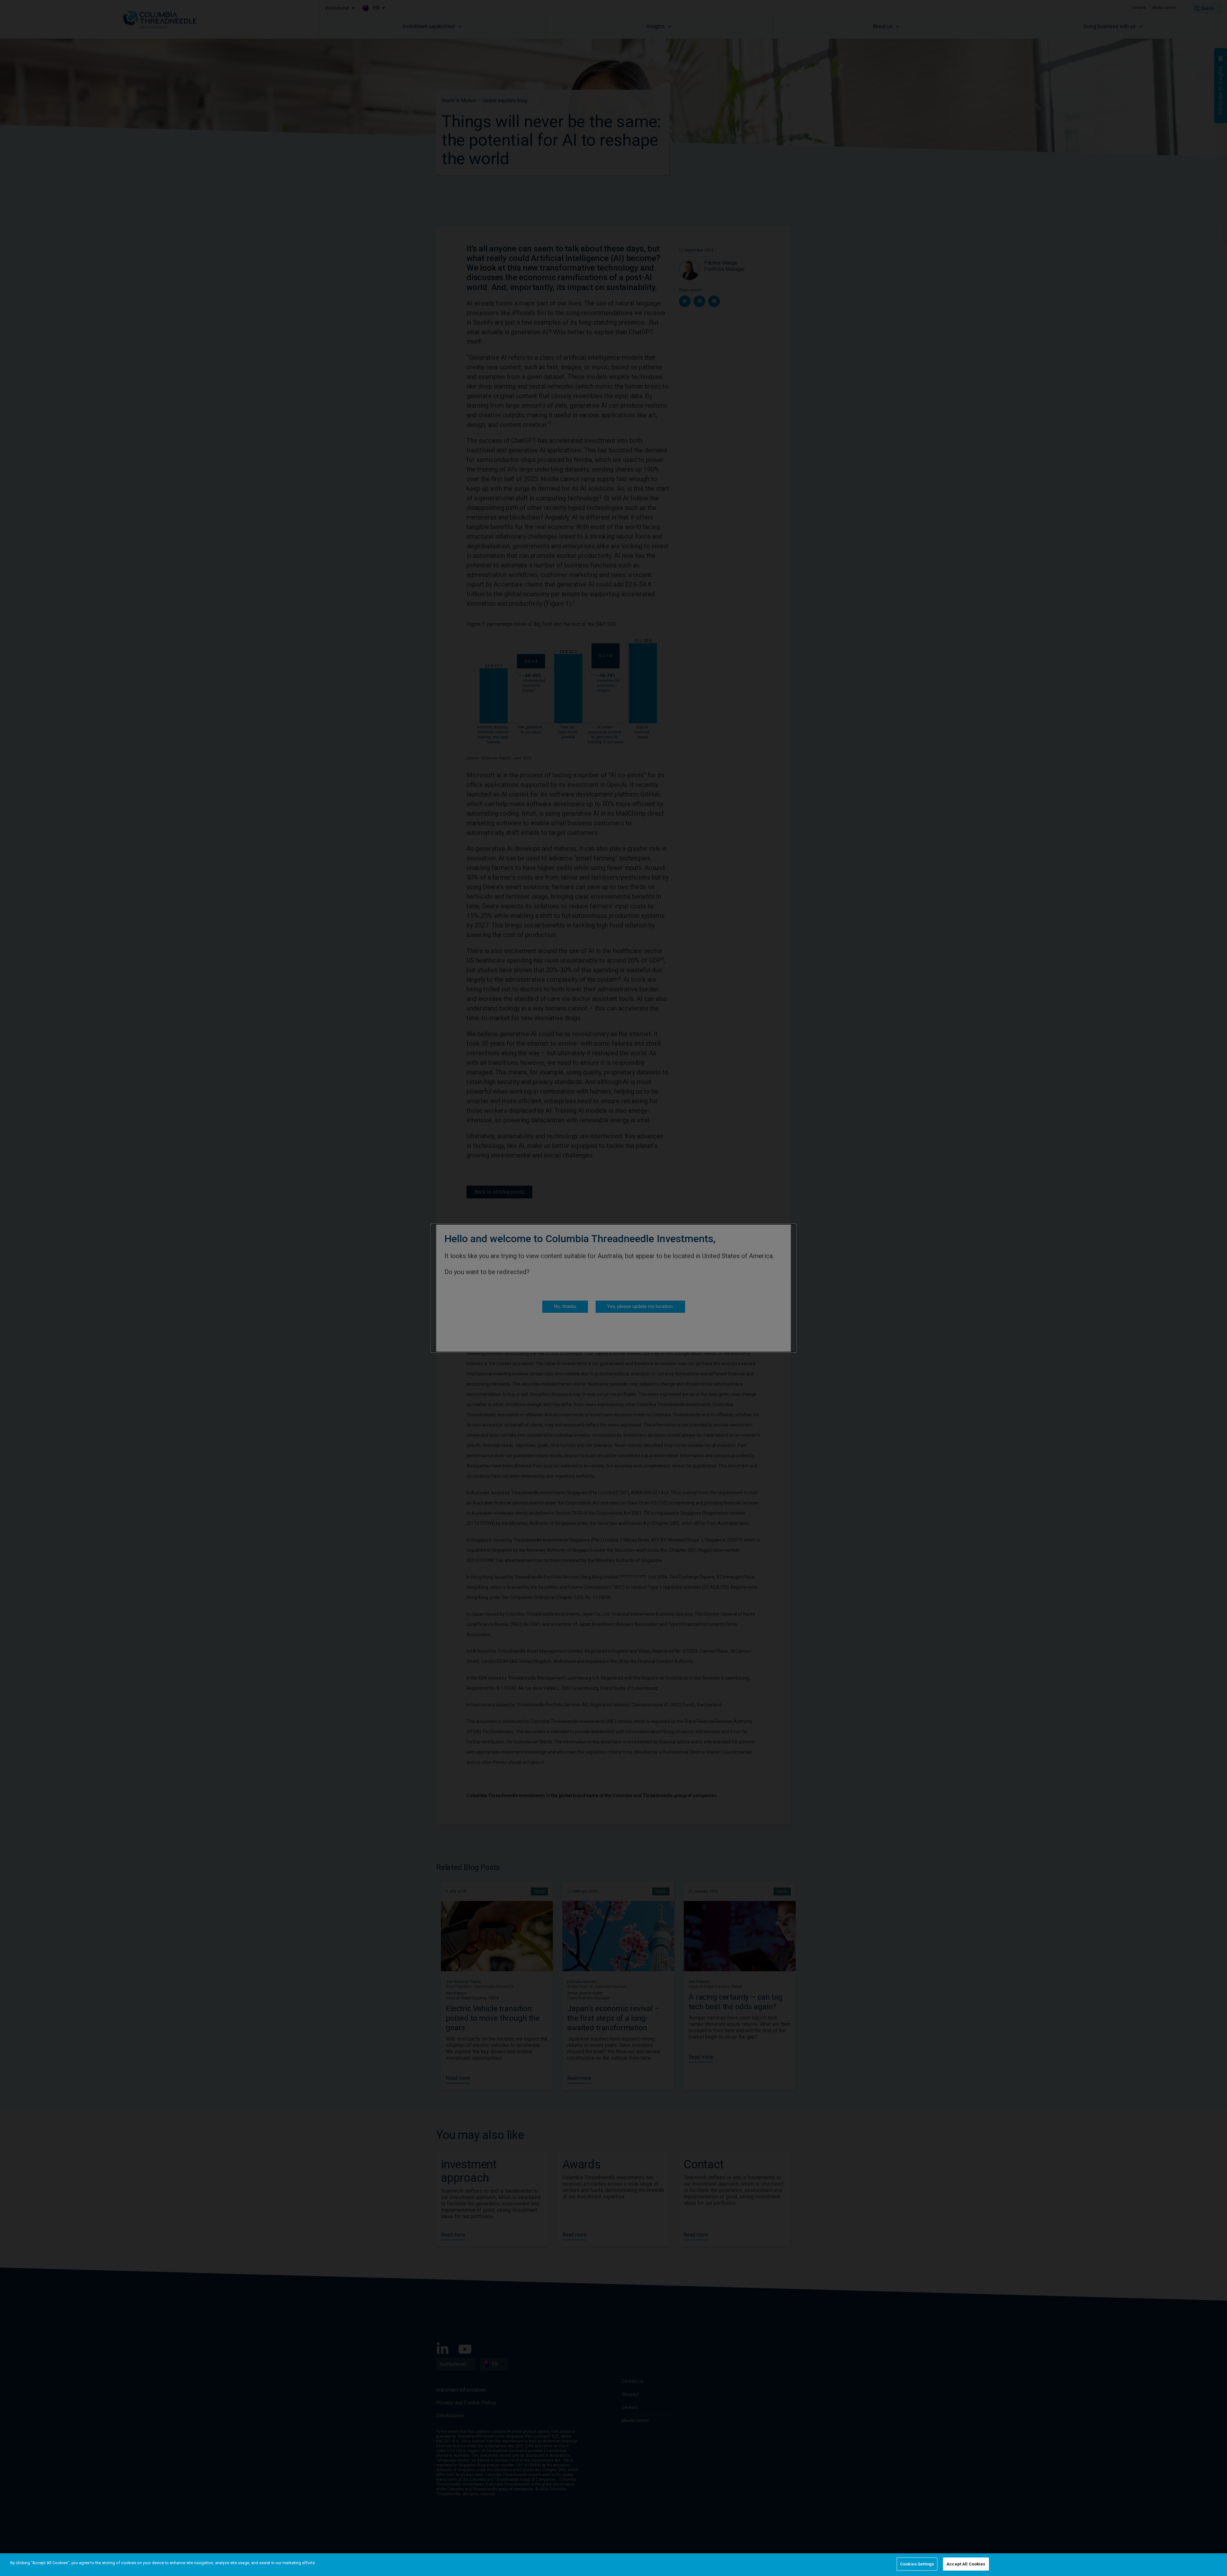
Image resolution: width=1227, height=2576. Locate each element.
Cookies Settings (917, 2564)
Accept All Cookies (966, 2564)
